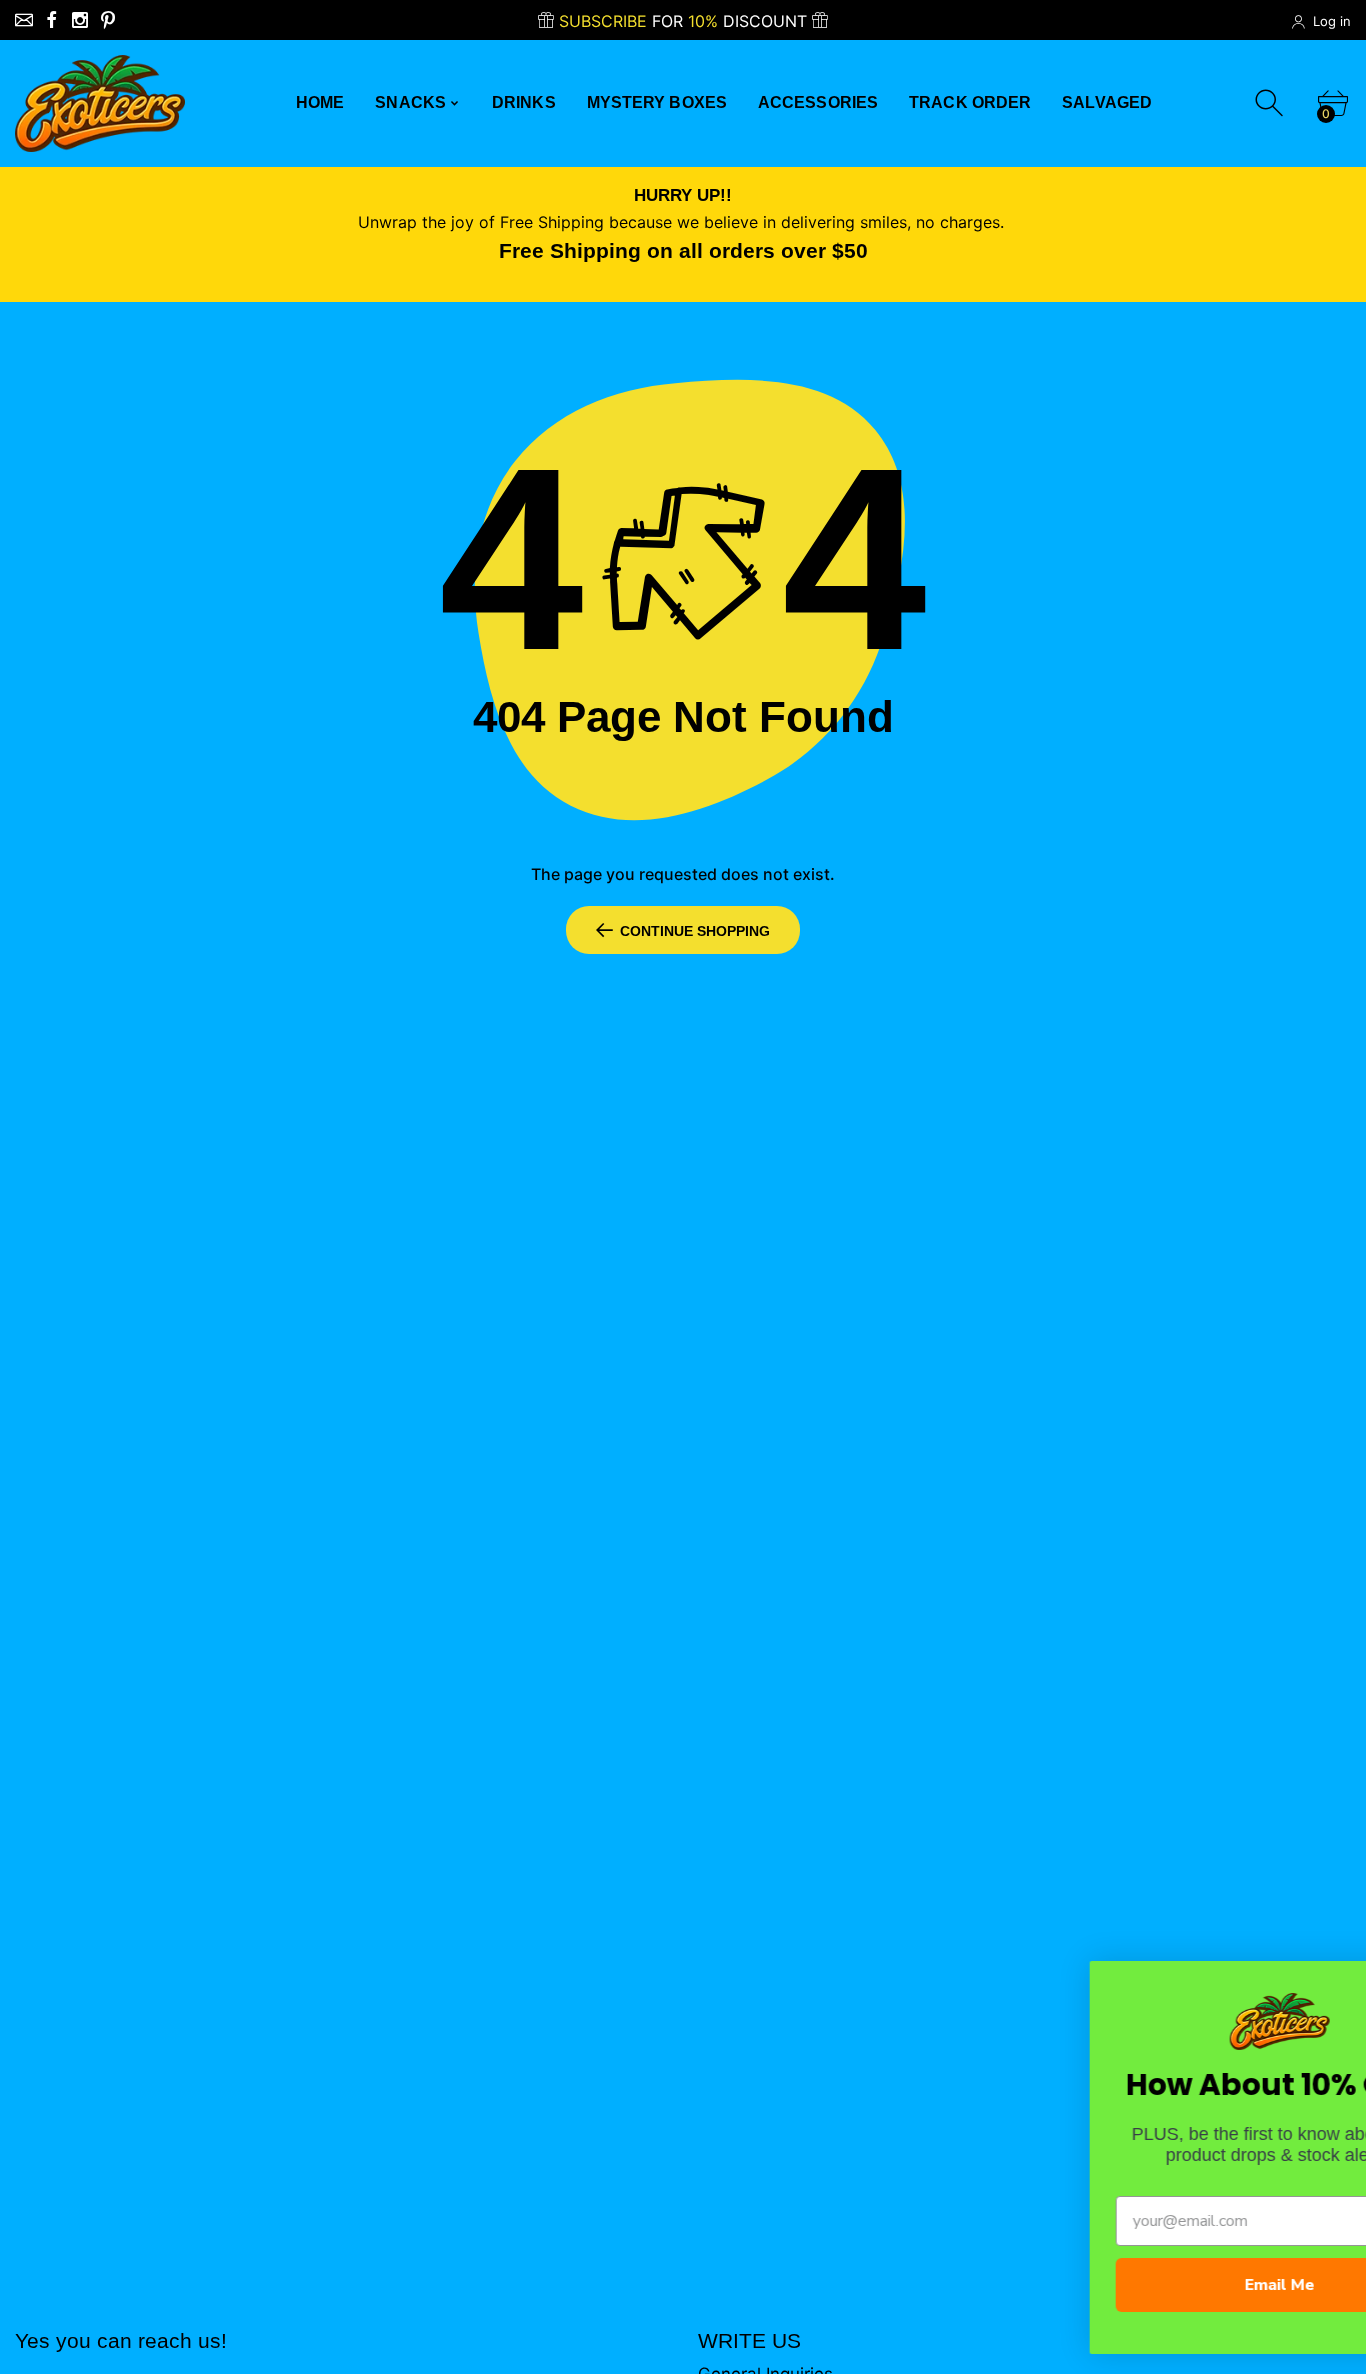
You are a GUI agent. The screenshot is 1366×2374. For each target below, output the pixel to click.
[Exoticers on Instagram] (80, 20)
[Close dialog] (1323, 1984)
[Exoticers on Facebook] (52, 20)
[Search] (1271, 103)
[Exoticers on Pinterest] (108, 20)
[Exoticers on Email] (24, 20)
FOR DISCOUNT (685, 21)
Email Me (1156, 2285)
